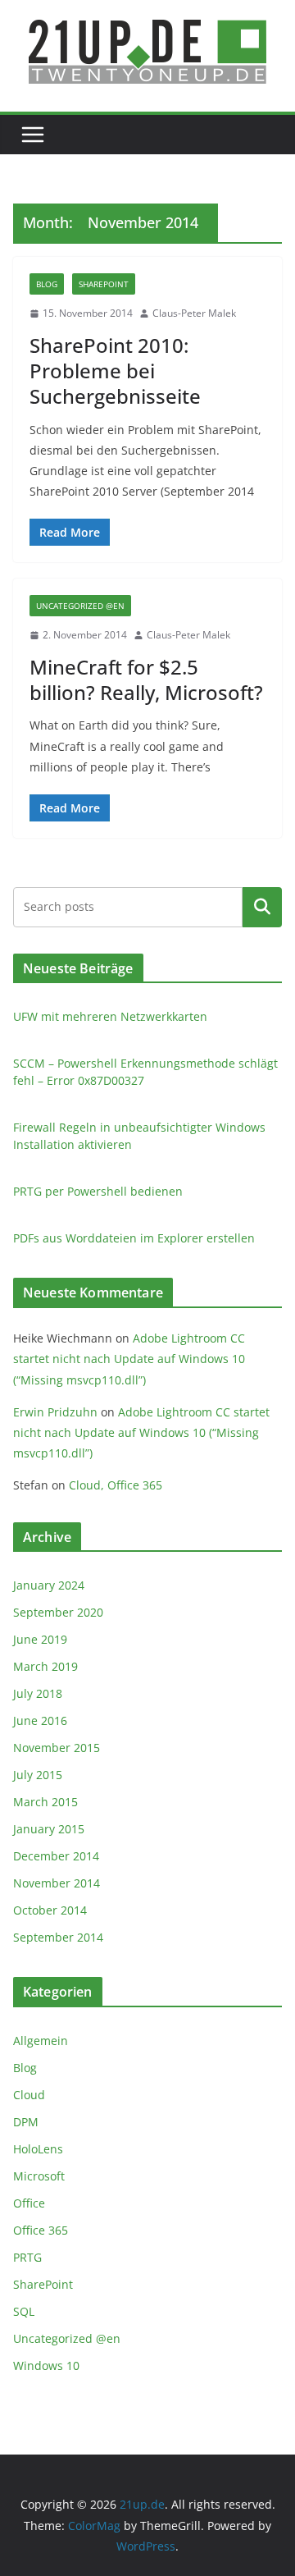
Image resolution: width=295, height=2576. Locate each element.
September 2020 (58, 1612)
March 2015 (45, 1802)
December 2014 (56, 1856)
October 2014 (50, 1910)
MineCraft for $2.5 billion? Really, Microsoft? (146, 679)
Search (262, 907)
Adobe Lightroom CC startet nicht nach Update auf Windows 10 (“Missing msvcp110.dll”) (129, 1359)
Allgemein (41, 2041)
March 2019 (45, 1666)
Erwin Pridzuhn (55, 1412)
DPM (26, 2122)
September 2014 (58, 1937)
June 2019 (40, 1639)
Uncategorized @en (80, 606)
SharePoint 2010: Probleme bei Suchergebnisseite (115, 371)
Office (29, 2203)
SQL (24, 2311)
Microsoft (39, 2176)
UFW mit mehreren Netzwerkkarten (110, 1016)
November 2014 (57, 1883)
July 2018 (38, 1693)
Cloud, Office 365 (116, 1485)
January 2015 (49, 1829)
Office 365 (41, 2230)
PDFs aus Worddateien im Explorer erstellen (134, 1238)
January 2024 (49, 1585)
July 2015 (38, 1775)
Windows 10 (46, 2366)
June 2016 (40, 1720)
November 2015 (57, 1748)
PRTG (27, 2257)
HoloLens (38, 2149)
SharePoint (104, 284)
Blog (47, 284)
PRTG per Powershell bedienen (98, 1191)
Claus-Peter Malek (194, 313)
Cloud (29, 2095)
